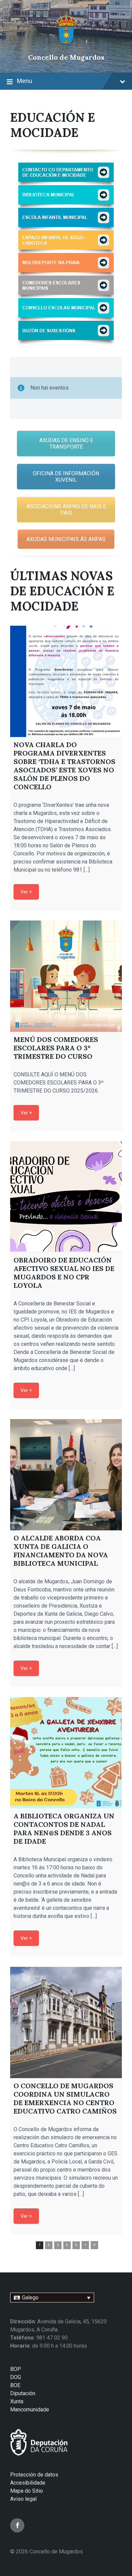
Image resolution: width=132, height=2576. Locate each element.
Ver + (26, 892)
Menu (25, 81)
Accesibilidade (28, 2483)
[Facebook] (17, 2525)
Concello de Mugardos (66, 57)
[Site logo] (66, 46)
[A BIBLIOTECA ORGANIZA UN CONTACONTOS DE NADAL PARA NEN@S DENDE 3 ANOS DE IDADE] (66, 1753)
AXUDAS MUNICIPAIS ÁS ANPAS (66, 539)
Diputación (23, 2393)
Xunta (17, 2401)
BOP (16, 2369)
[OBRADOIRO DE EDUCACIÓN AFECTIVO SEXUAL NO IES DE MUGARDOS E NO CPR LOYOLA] (66, 1197)
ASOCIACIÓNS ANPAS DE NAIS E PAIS (66, 510)
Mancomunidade (30, 2410)
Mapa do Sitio (27, 2491)
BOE (15, 2385)
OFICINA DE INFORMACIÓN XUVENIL (66, 477)
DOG (16, 2377)
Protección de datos (34, 2475)
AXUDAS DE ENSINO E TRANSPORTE (66, 444)
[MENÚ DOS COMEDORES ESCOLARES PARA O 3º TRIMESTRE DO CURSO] (66, 976)
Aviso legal (23, 2499)
